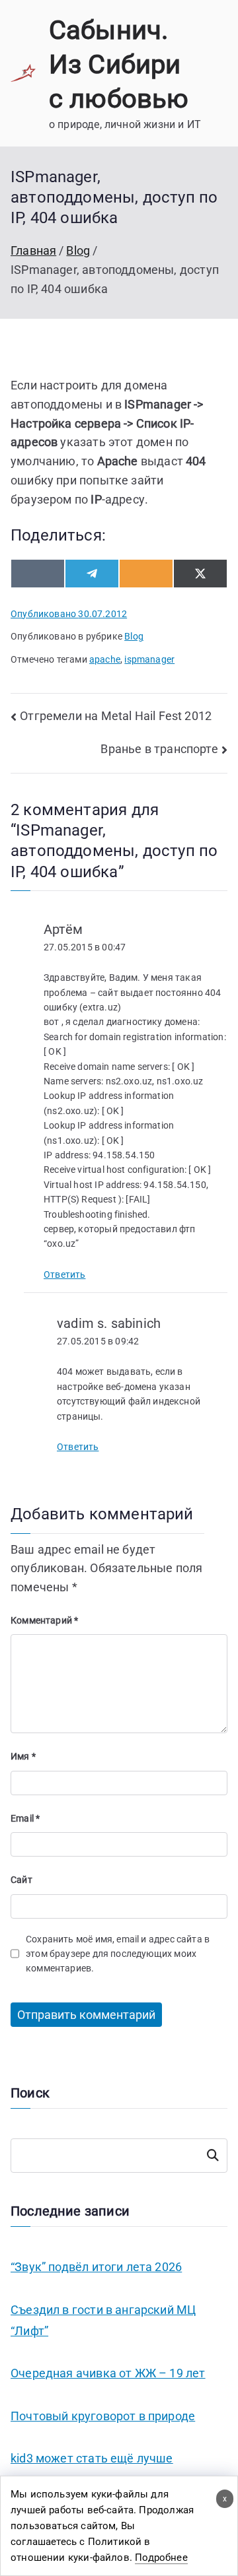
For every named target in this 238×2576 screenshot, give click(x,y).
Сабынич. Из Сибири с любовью (119, 64)
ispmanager (149, 659)
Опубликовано (69, 614)
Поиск (213, 2156)
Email (25, 1818)
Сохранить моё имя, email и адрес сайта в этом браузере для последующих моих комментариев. (118, 1954)
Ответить (64, 1274)
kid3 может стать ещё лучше (92, 2458)
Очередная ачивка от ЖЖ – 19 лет (108, 2373)
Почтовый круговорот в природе (103, 2416)
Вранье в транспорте (159, 749)
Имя (23, 1756)
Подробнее (161, 2558)
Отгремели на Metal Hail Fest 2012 (116, 716)
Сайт (21, 1880)
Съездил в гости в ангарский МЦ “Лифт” (103, 2320)
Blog (134, 636)
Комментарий (44, 1620)
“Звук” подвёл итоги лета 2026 (96, 2267)
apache (105, 659)
